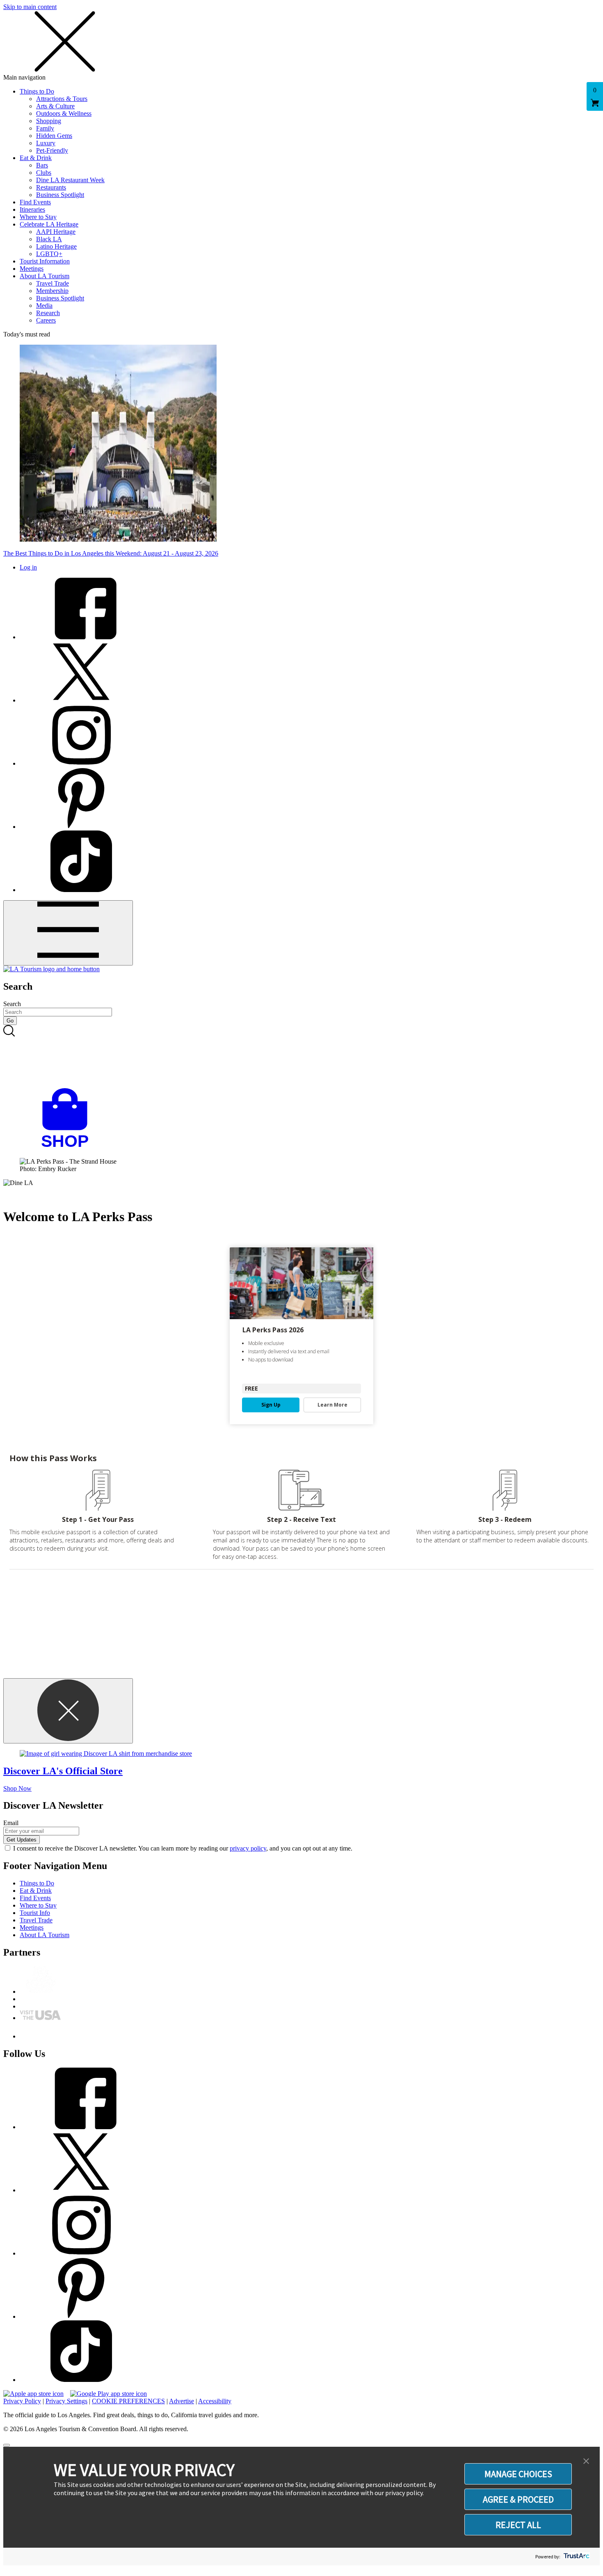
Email (11, 1823)
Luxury (46, 143)
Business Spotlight (60, 195)
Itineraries (32, 209)
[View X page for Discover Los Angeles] (81, 700)
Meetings (32, 269)
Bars (42, 165)
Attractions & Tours (62, 99)
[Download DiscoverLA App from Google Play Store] (108, 2394)
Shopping (49, 121)
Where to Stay (38, 217)
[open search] (301, 1057)
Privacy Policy (22, 2401)
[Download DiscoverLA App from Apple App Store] (33, 2394)
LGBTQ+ (49, 254)
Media (44, 305)
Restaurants (51, 187)
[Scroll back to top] (7, 2445)
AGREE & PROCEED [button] (518, 2499)
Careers (46, 320)
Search (12, 1004)
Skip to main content (30, 7)
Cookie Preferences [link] (128, 2401)
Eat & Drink (36, 158)
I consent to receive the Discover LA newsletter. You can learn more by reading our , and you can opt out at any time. (183, 1848)
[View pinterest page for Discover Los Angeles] (81, 827)
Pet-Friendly (52, 150)
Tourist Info (35, 1913)
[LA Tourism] (51, 969)
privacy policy (248, 1848)
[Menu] (68, 933)
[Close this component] (68, 1711)
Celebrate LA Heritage (49, 224)
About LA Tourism (45, 276)
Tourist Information (45, 261)
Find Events (35, 202)
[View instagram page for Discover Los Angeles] (81, 763)
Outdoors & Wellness (64, 113)
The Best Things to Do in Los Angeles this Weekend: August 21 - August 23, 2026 (111, 553)
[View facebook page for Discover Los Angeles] (81, 637)
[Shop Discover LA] (68, 1147)
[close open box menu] (65, 70)
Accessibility (215, 2401)
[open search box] (301, 1057)
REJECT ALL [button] (518, 2525)
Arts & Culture (55, 106)
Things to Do (37, 91)
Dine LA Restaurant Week (70, 180)
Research (48, 313)
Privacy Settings (66, 2401)
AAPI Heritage (56, 232)
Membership (52, 291)
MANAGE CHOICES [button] (518, 2474)
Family (45, 128)
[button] (586, 2462)
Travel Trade (53, 283)
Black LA (49, 239)
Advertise (182, 2401)
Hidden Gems (54, 136)
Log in (28, 567)
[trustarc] (576, 2557)
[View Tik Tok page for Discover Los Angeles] (81, 890)
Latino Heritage (56, 246)
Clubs (44, 173)
